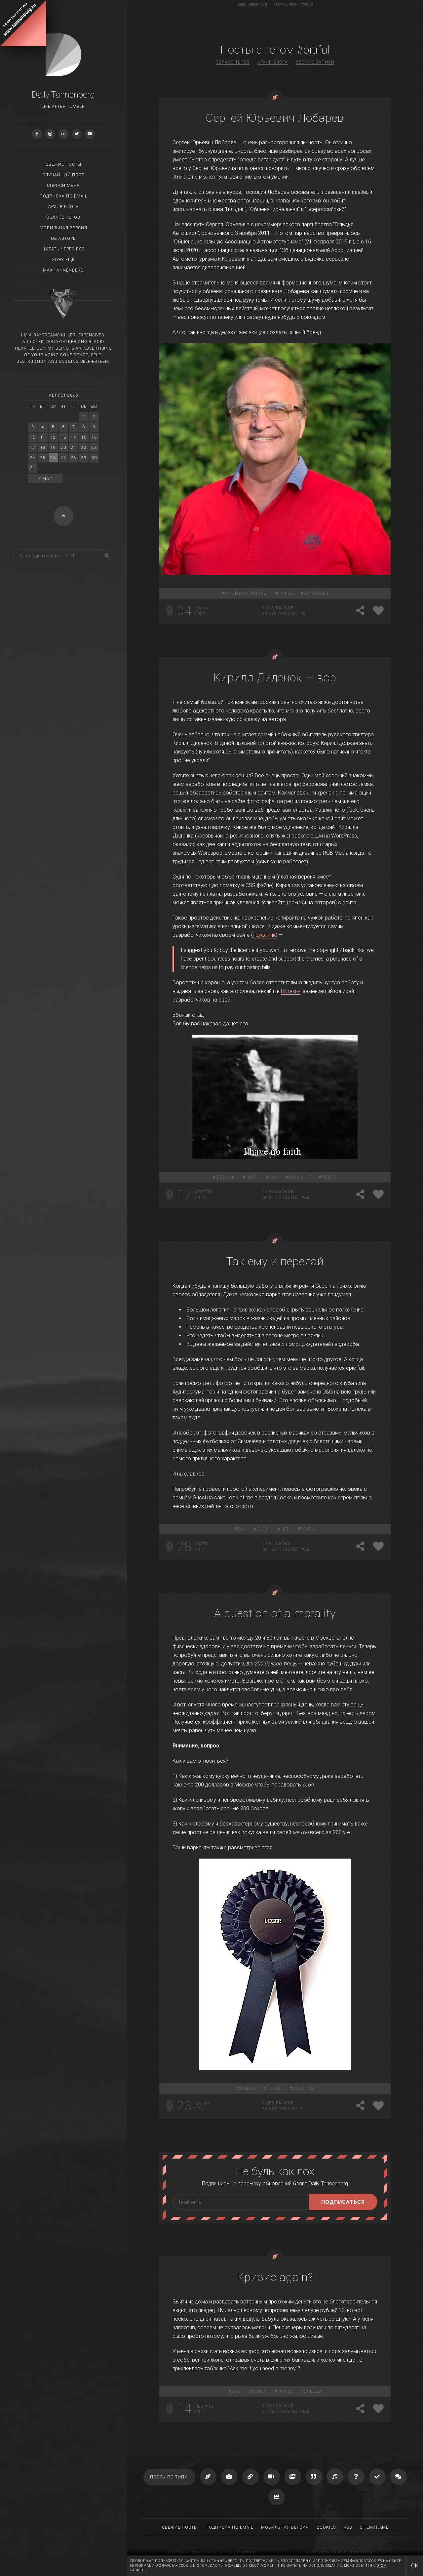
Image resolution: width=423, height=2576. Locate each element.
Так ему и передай (275, 1261)
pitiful (285, 593)
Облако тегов (63, 217)
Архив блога (63, 207)
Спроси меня (63, 186)
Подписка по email (63, 196)
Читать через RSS (63, 249)
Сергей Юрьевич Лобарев (275, 118)
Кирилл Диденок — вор (275, 677)
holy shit (299, 1177)
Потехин (291, 991)
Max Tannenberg (63, 270)
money (259, 2391)
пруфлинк (264, 935)
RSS (348, 2527)
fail (241, 1529)
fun (273, 1177)
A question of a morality (275, 1613)
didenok (225, 1177)
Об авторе (63, 238)
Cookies (326, 2527)
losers (247, 2088)
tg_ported (316, 593)
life (285, 1529)
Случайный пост (63, 175)
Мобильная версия (63, 228)
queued (312, 2391)
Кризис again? (275, 2277)
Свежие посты (63, 164)
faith (252, 1177)
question (303, 2088)
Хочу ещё (63, 260)
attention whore (245, 593)
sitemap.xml (374, 2527)
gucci (263, 1529)
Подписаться (343, 2202)
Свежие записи (315, 62)
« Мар (45, 478)
